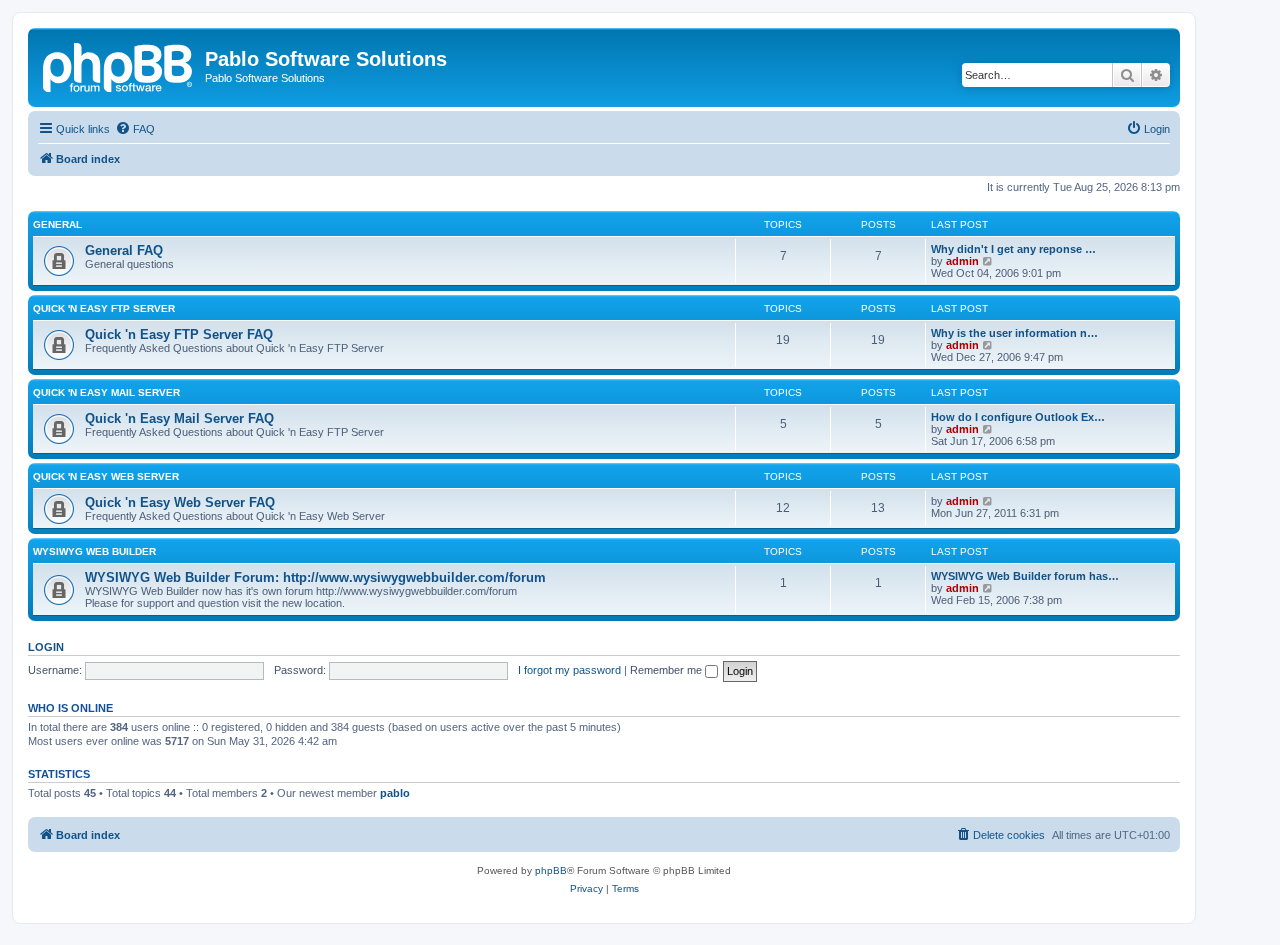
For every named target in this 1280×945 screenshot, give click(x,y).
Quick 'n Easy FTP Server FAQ (179, 334)
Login (46, 647)
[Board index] (119, 65)
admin (962, 261)
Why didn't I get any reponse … (1013, 249)
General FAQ (124, 250)
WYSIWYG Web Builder (94, 551)
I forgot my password (569, 670)
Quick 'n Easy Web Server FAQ (180, 502)
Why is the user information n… (1014, 333)
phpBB (551, 870)
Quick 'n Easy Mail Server (106, 392)
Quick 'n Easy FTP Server (104, 308)
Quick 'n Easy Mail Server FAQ (179, 418)
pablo (395, 793)
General (57, 224)
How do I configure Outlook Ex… (1018, 417)
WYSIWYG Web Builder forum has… (1025, 576)
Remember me (667, 670)
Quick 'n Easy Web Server (106, 476)
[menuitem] (135, 129)
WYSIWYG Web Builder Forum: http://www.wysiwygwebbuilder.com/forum (315, 577)
